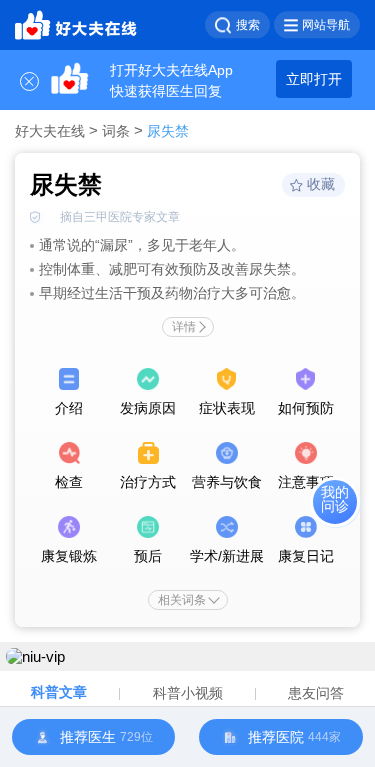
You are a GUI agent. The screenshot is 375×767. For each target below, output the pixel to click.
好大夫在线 (50, 131)
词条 (116, 131)
